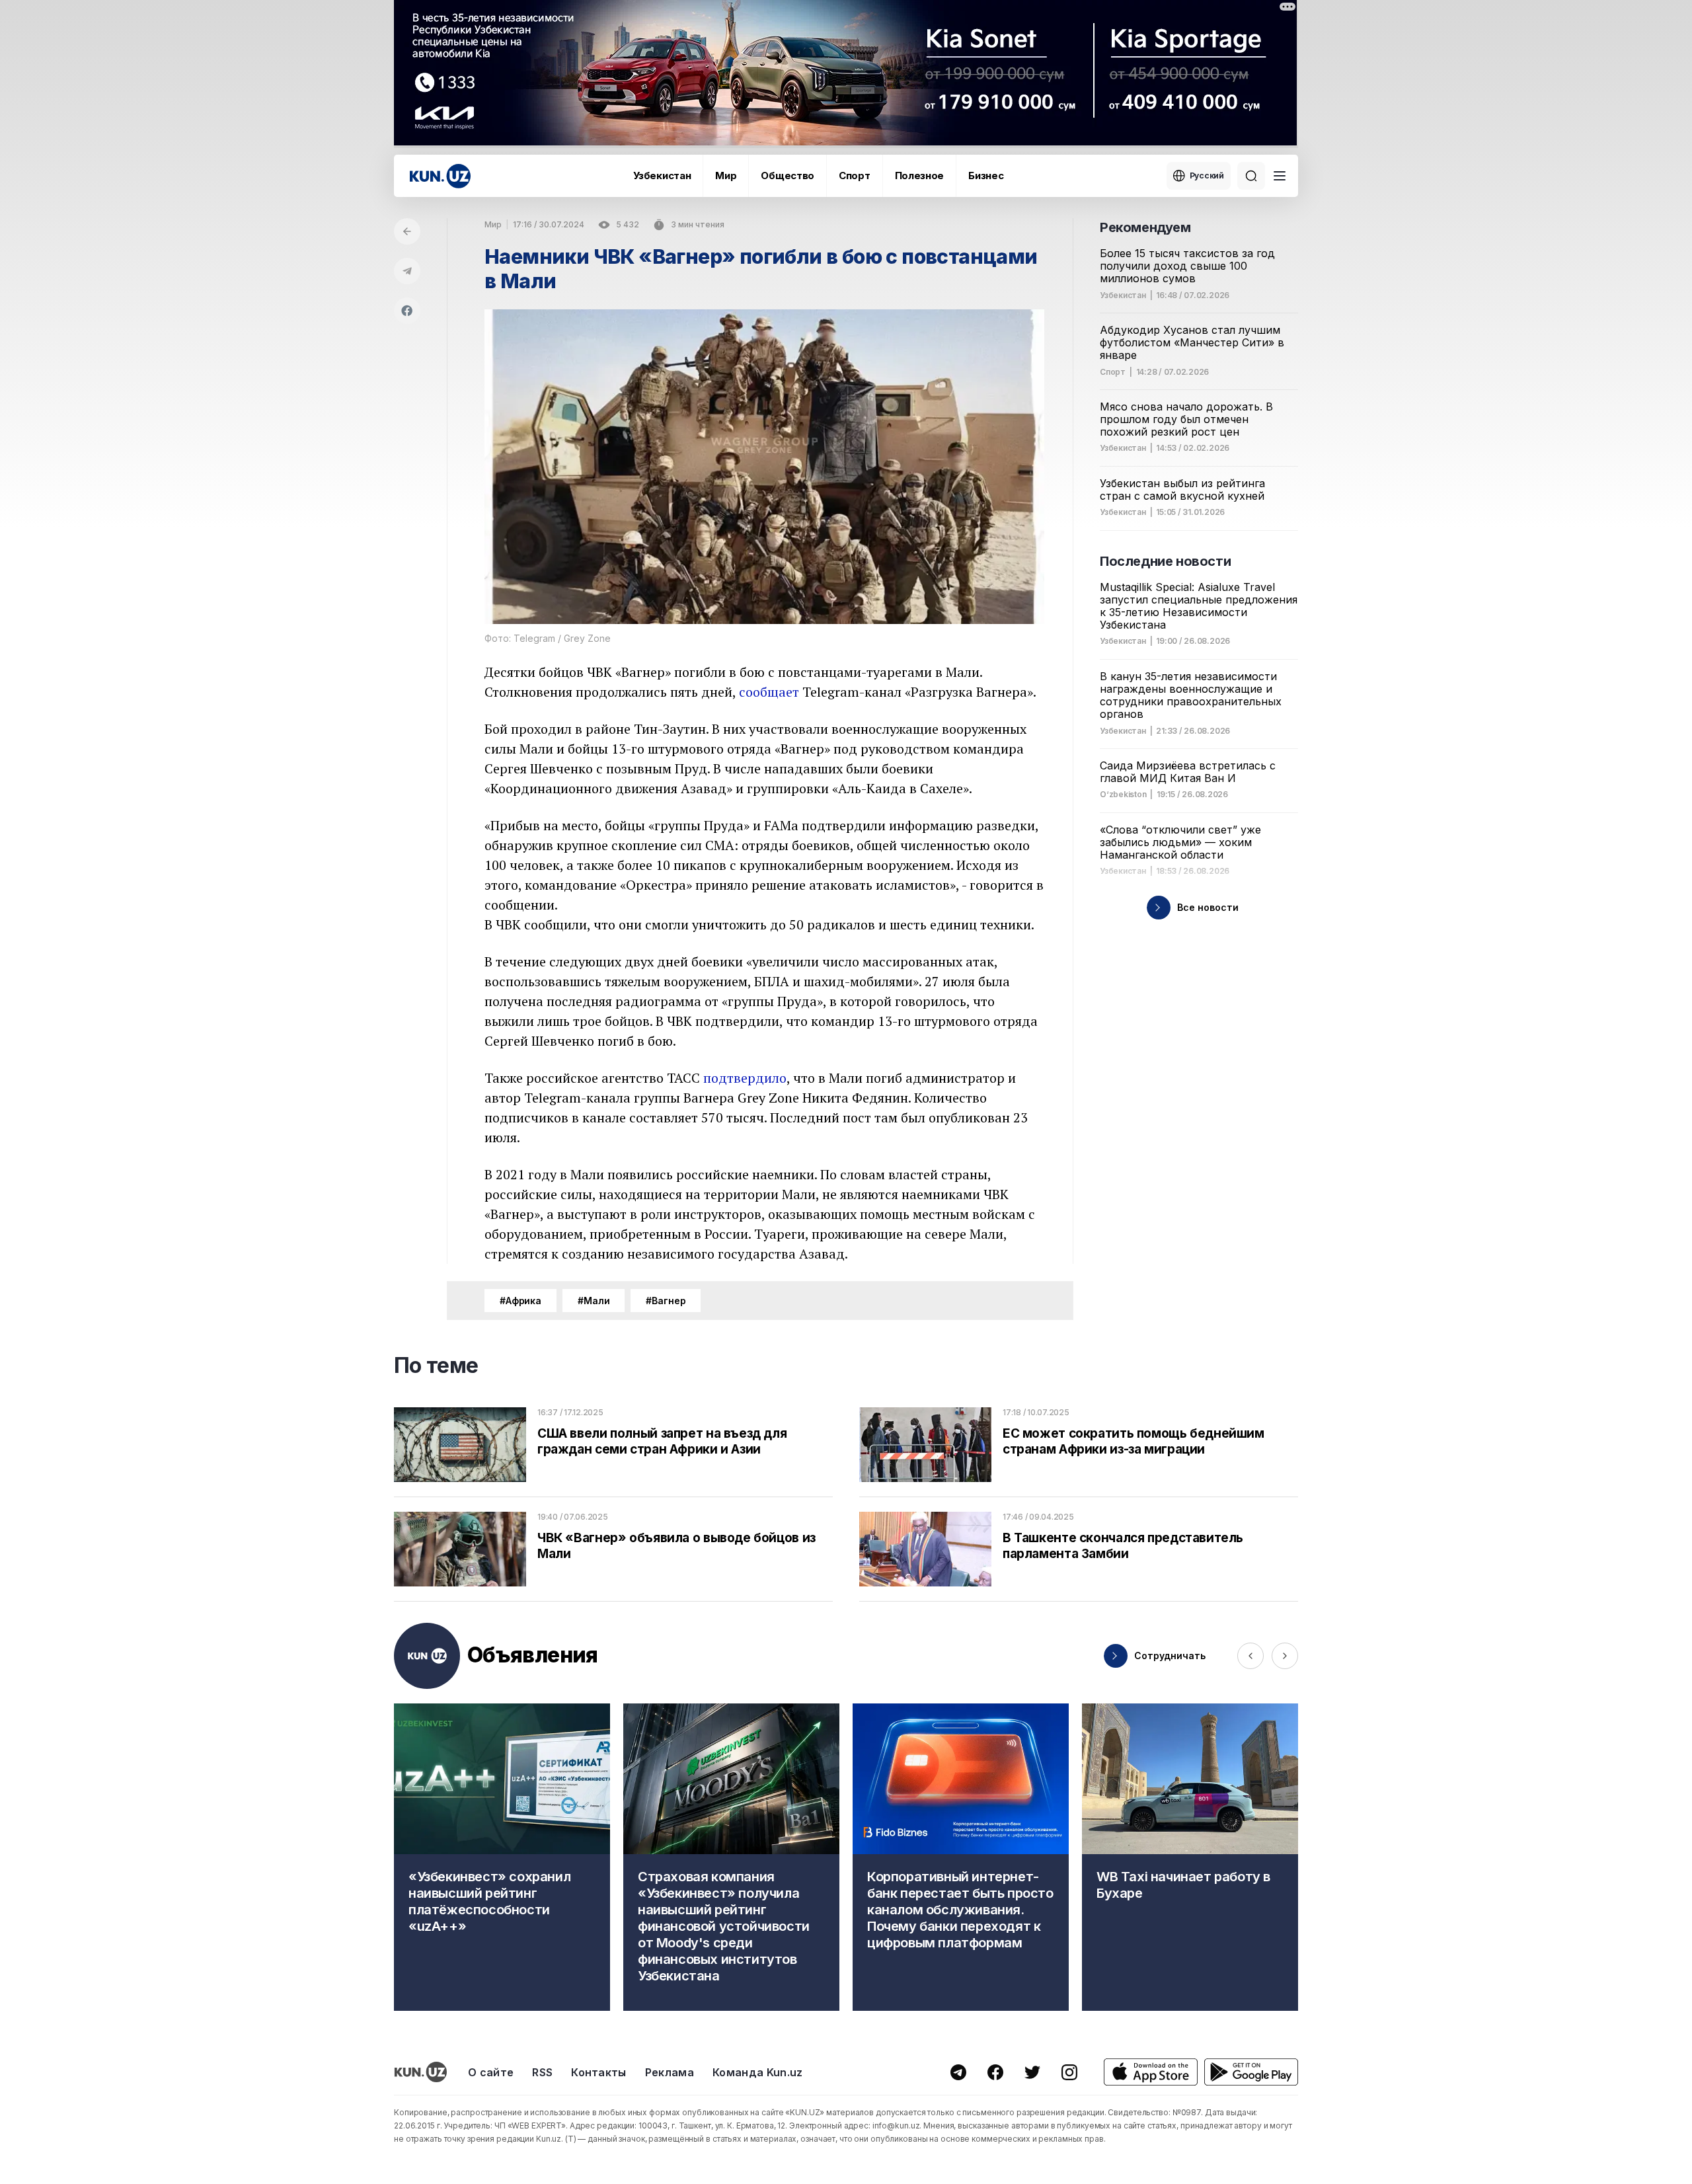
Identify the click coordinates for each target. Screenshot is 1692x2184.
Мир (726, 175)
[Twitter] (1032, 2072)
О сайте (491, 2072)
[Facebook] (407, 311)
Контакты (599, 2072)
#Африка (520, 1301)
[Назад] (407, 231)
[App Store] (1151, 2072)
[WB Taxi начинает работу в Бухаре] (1190, 1857)
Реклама (670, 2072)
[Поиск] (1251, 176)
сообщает (769, 692)
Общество (788, 175)
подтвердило (745, 1078)
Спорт (855, 175)
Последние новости (1165, 561)
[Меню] (1280, 176)
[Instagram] (1069, 2072)
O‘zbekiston (1123, 795)
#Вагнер (666, 1301)
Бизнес (986, 175)
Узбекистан (662, 175)
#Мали (594, 1301)
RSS (542, 2072)
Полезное (920, 175)
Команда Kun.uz (757, 2072)
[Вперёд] (1285, 1656)
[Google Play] (1251, 2072)
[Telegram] (407, 271)
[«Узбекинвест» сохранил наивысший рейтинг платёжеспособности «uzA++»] (502, 1857)
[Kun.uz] (440, 176)
